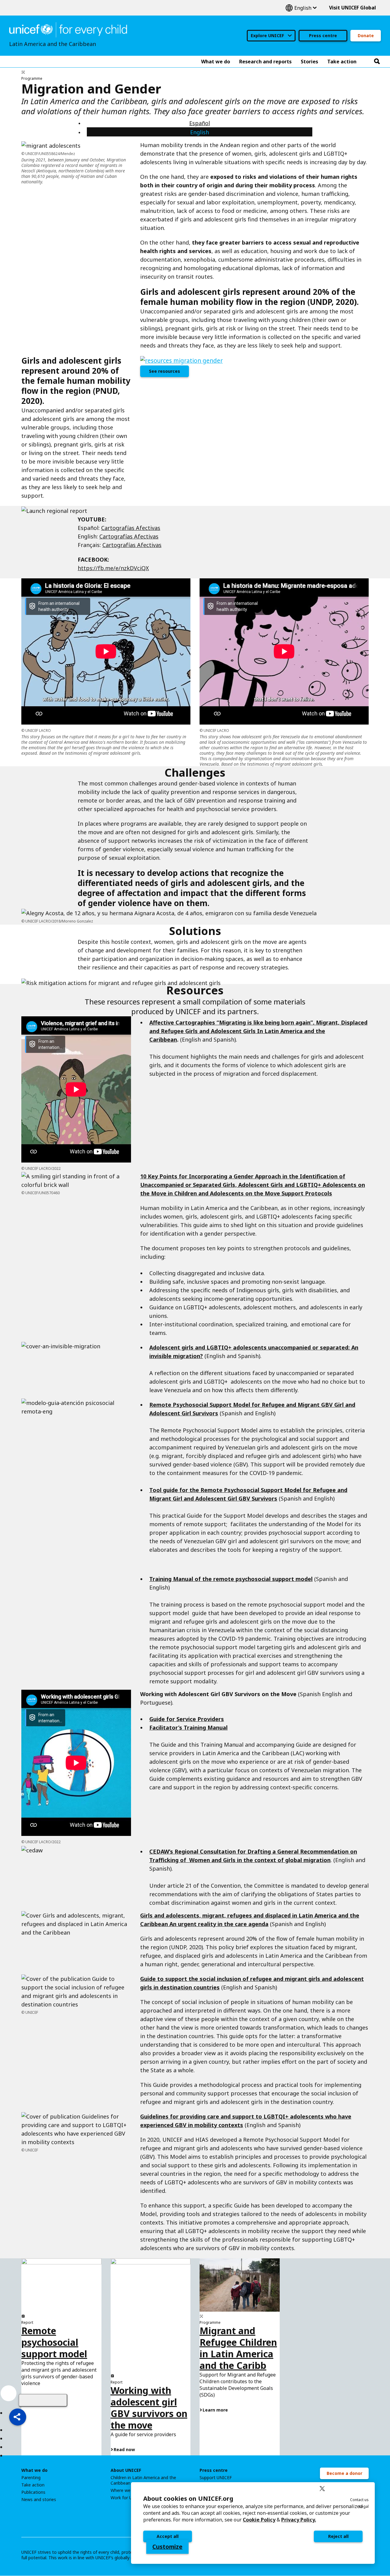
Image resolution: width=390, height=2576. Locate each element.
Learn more (215, 2410)
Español (200, 123)
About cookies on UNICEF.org (188, 2498)
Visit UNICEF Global (353, 8)
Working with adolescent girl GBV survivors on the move (149, 2408)
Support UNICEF (216, 2478)
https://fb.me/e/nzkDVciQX (113, 568)
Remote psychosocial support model (54, 2342)
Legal (364, 2506)
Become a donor (344, 2473)
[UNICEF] (68, 29)
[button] (18, 2417)
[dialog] (253, 2523)
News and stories (39, 2500)
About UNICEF (126, 2470)
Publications (33, 2492)
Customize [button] (167, 2547)
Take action (33, 2485)
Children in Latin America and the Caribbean (143, 2480)
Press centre (323, 35)
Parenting (31, 2478)
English (301, 8)
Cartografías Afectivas (131, 528)
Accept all (168, 2536)
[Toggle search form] (377, 62)
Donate (366, 35)
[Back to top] (43, 2400)
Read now (124, 2449)
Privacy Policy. (299, 2520)
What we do (34, 2470)
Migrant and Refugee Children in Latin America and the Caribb (238, 2348)
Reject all (338, 2536)
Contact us (359, 2500)
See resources (165, 371)
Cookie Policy (259, 2520)
